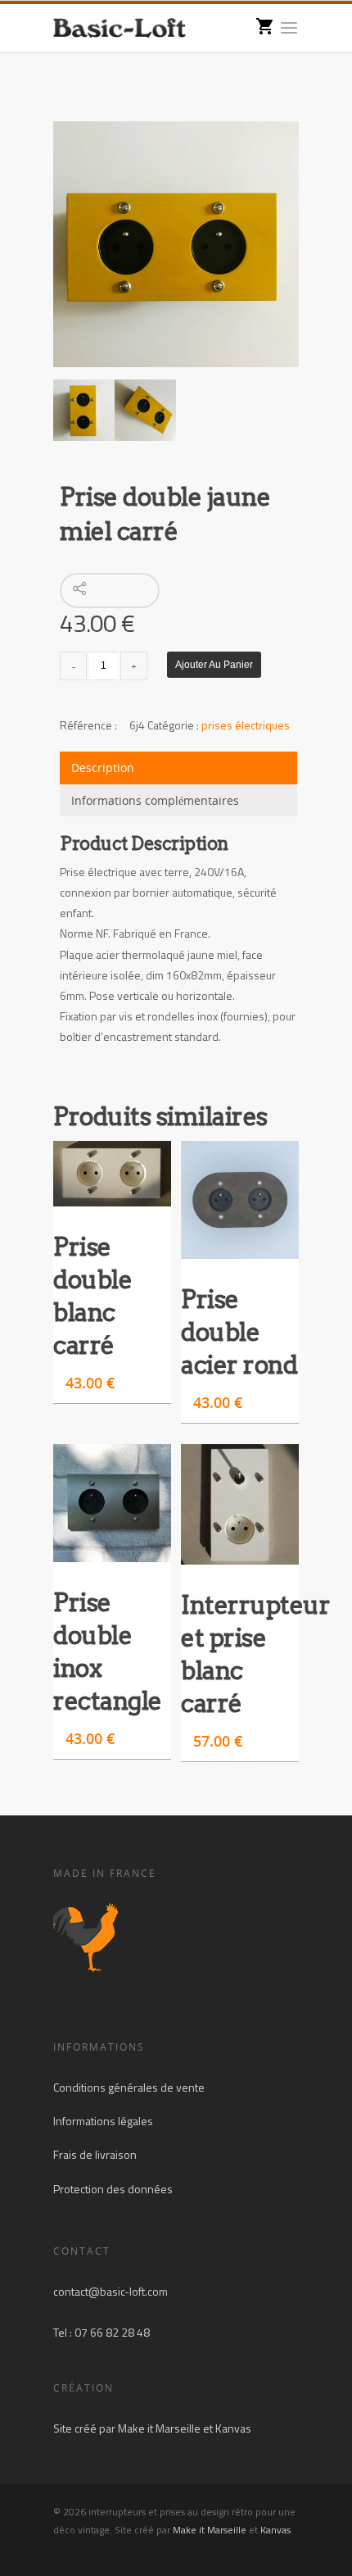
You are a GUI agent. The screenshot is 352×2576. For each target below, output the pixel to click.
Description (103, 768)
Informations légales (103, 2121)
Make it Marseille (159, 2428)
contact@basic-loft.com (111, 2291)
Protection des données (113, 2189)
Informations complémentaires (155, 800)
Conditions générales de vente (129, 2087)
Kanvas (233, 2428)
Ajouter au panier (214, 665)
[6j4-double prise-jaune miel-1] (176, 244)
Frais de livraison (95, 2154)
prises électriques (246, 725)
